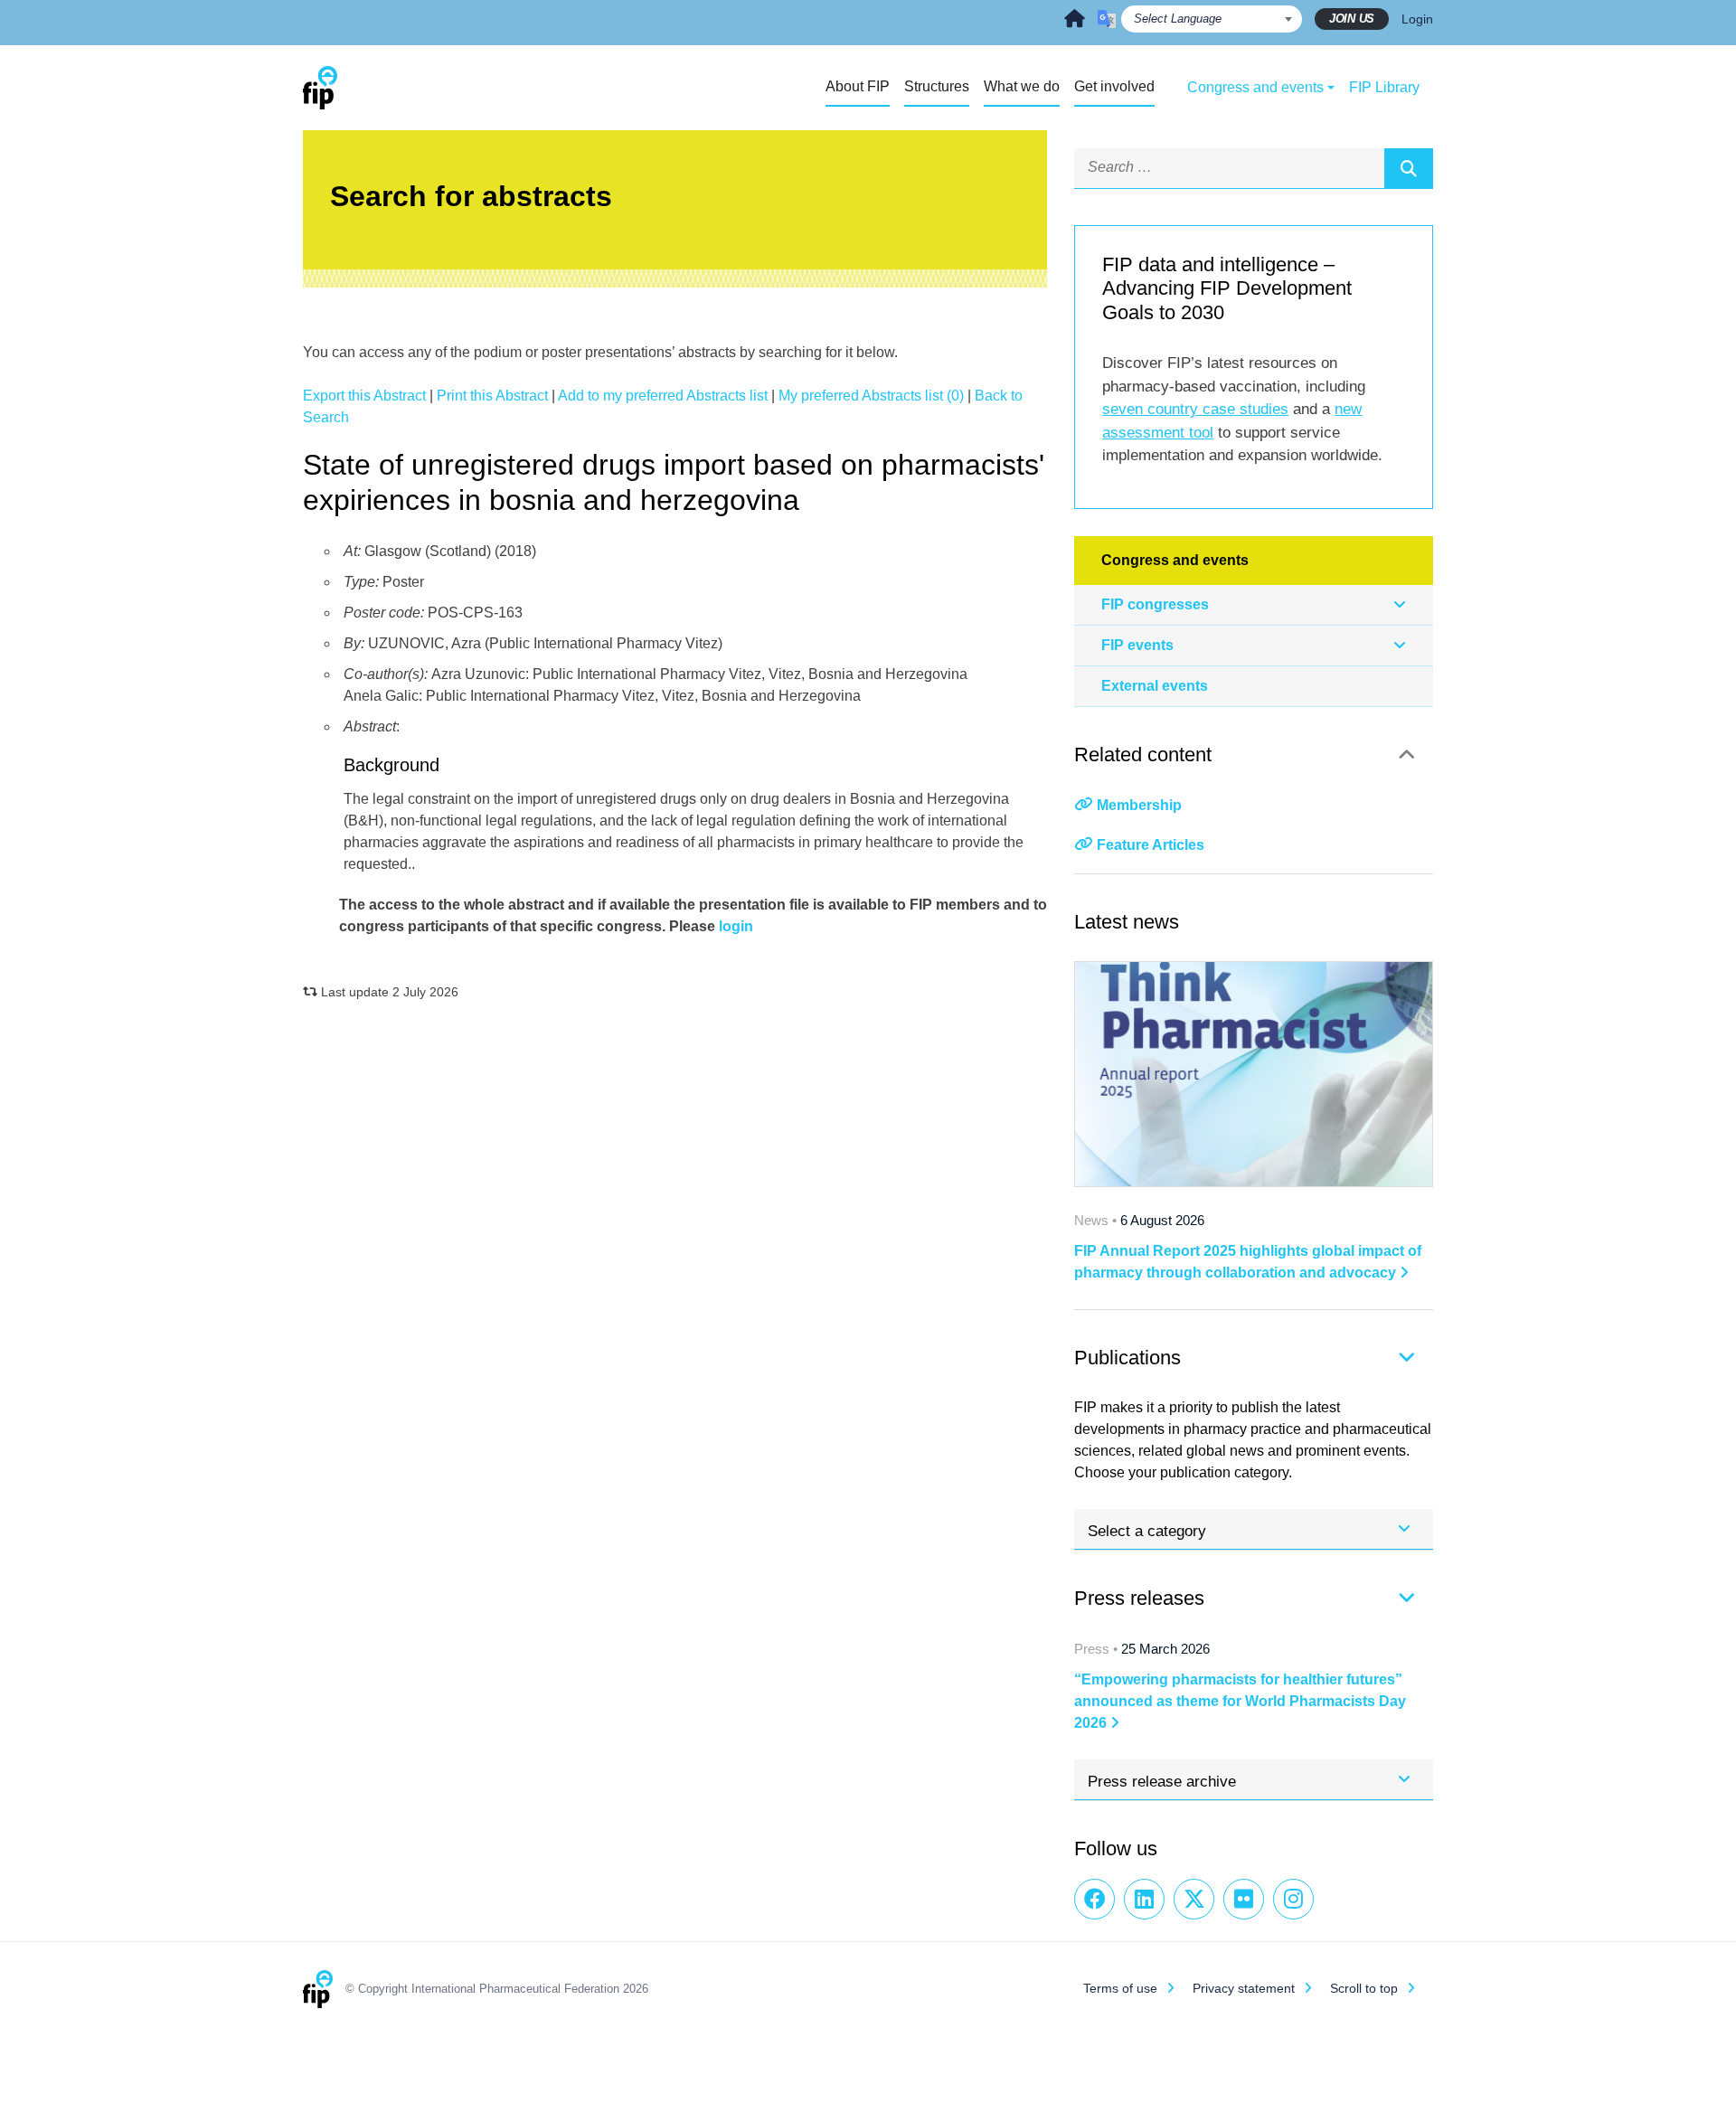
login (736, 926)
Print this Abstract (492, 396)
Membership (1139, 805)
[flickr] (1244, 1899)
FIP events (1137, 645)
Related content (1143, 754)
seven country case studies (1195, 409)
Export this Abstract (364, 396)
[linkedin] (1144, 1899)
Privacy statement (1244, 1988)
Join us (1352, 19)
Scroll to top (1364, 1988)
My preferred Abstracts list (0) (871, 396)
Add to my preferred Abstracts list (663, 396)
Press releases (1139, 1598)
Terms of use (1120, 1988)
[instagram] (1293, 1899)
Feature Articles (1151, 845)
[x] (1194, 1899)
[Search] (1409, 168)
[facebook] (1094, 1899)
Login (1417, 19)
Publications (1127, 1358)
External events (1155, 686)
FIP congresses (1155, 604)
